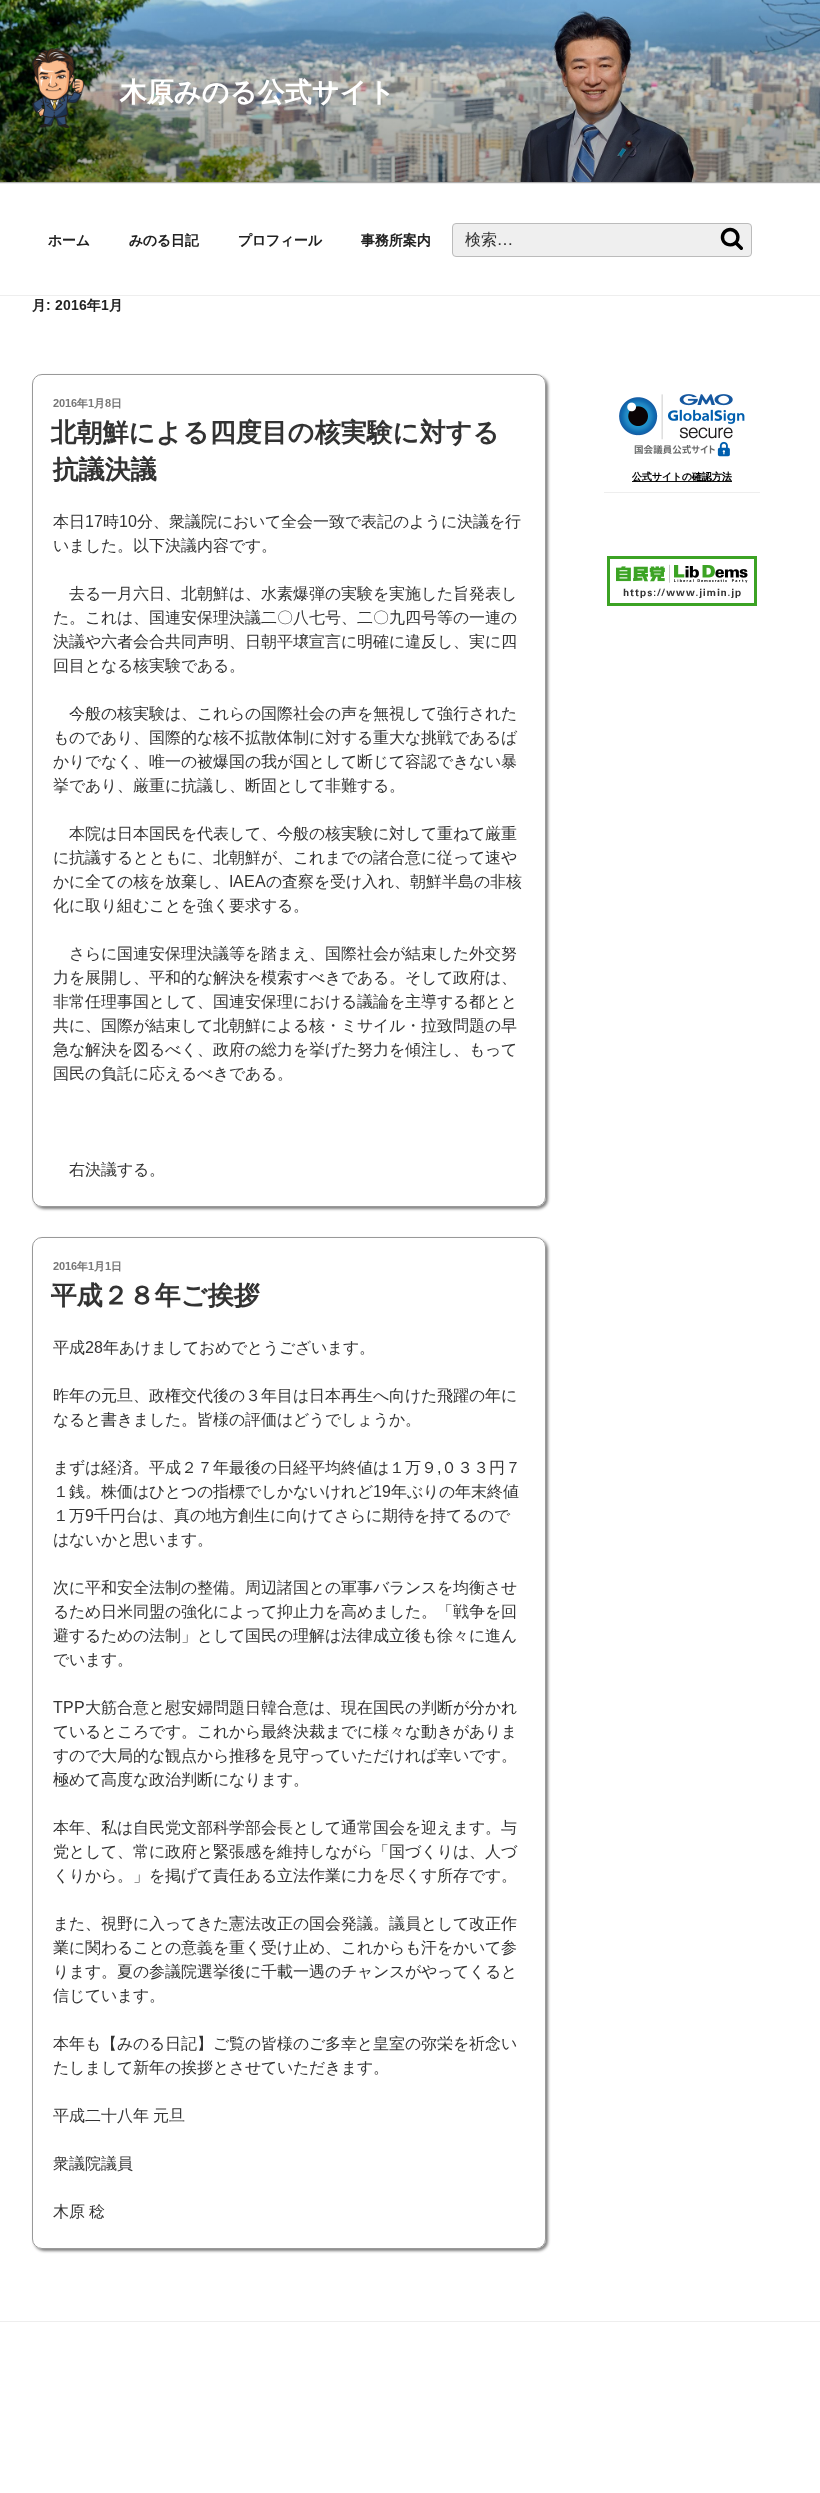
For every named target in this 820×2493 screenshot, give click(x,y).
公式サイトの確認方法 (682, 476)
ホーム (69, 240)
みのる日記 (164, 240)
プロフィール (280, 240)
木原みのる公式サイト (258, 91)
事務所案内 (396, 240)
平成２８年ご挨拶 (155, 1295)
